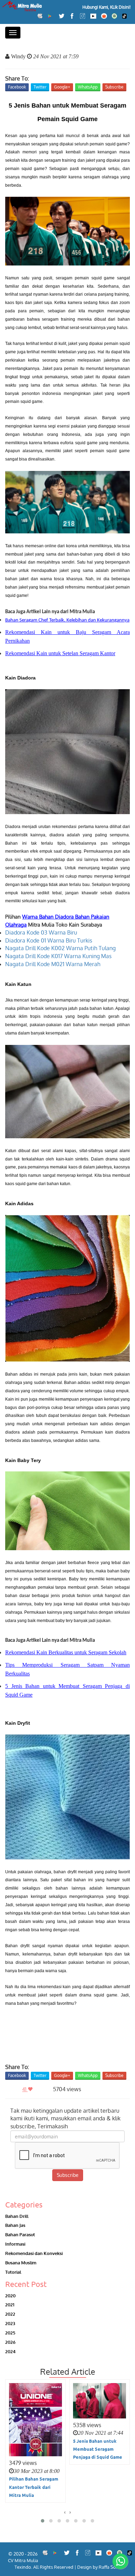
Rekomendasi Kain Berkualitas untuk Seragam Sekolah (66, 1652)
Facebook (17, 87)
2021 (10, 2304)
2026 (10, 2342)
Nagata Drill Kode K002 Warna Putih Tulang (60, 948)
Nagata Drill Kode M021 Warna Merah (53, 964)
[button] (43, 2521)
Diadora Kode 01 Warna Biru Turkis (49, 940)
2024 (10, 2351)
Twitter (40, 87)
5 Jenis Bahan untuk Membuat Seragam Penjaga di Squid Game (98, 2449)
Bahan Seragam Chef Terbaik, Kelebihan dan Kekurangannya (67, 620)
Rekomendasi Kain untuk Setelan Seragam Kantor (60, 653)
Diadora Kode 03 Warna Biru (41, 932)
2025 (10, 2333)
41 (25, 2089)
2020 (10, 2295)
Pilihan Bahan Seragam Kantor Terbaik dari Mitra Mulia (34, 2487)
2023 (10, 2323)
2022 (10, 2314)
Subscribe (114, 87)
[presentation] (65, 2512)
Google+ (62, 87)
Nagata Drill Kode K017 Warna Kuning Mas (58, 956)
